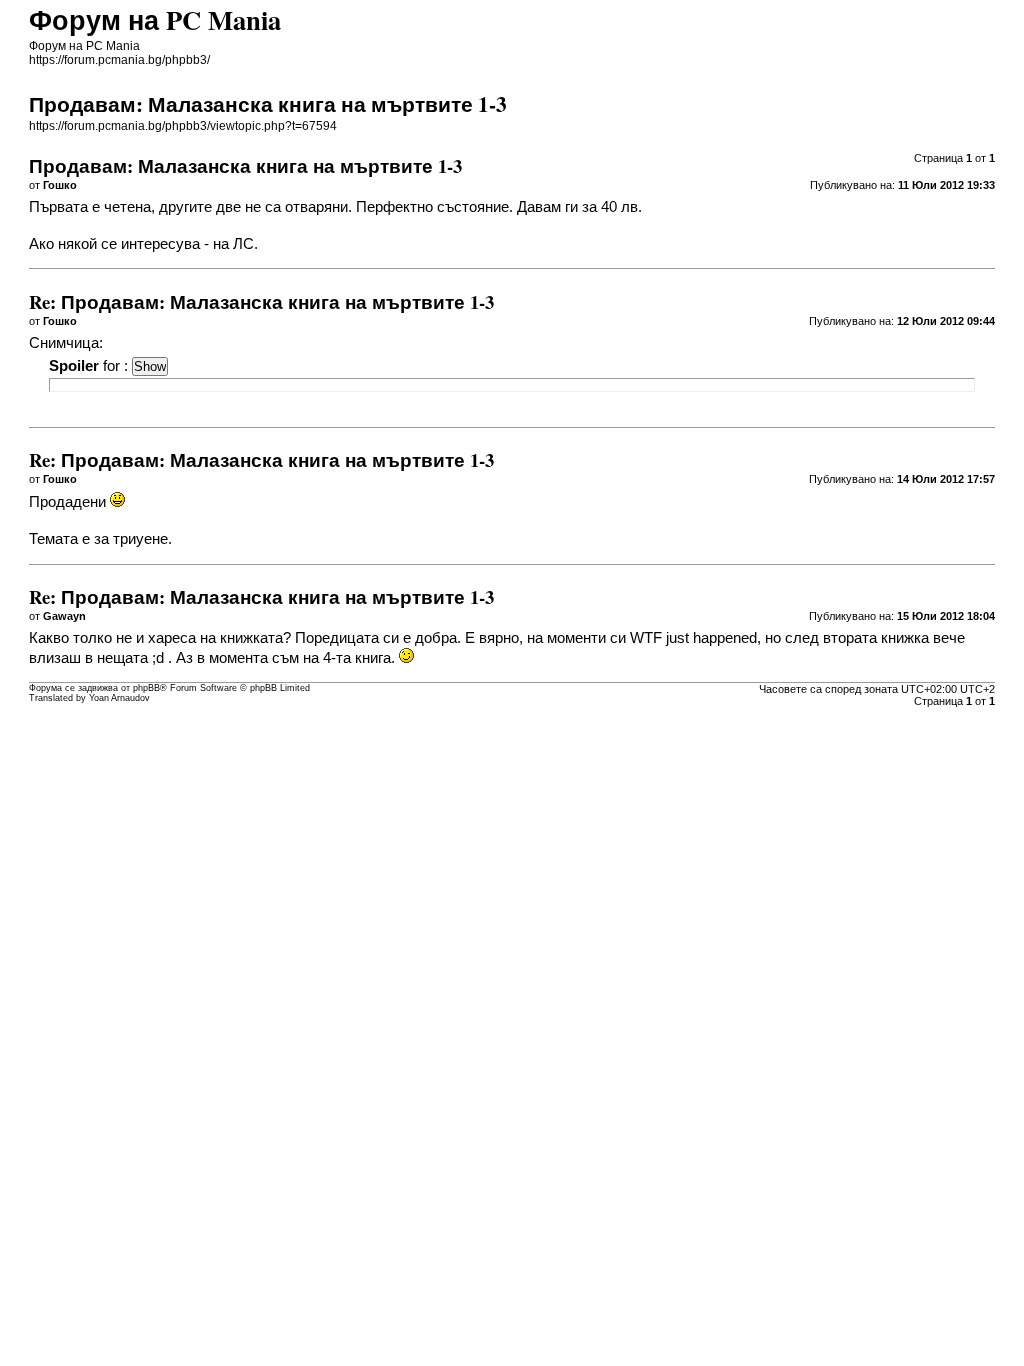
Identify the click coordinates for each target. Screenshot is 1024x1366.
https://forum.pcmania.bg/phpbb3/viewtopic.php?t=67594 (183, 126)
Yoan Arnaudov (119, 698)
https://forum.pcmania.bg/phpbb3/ (119, 60)
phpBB (146, 688)
